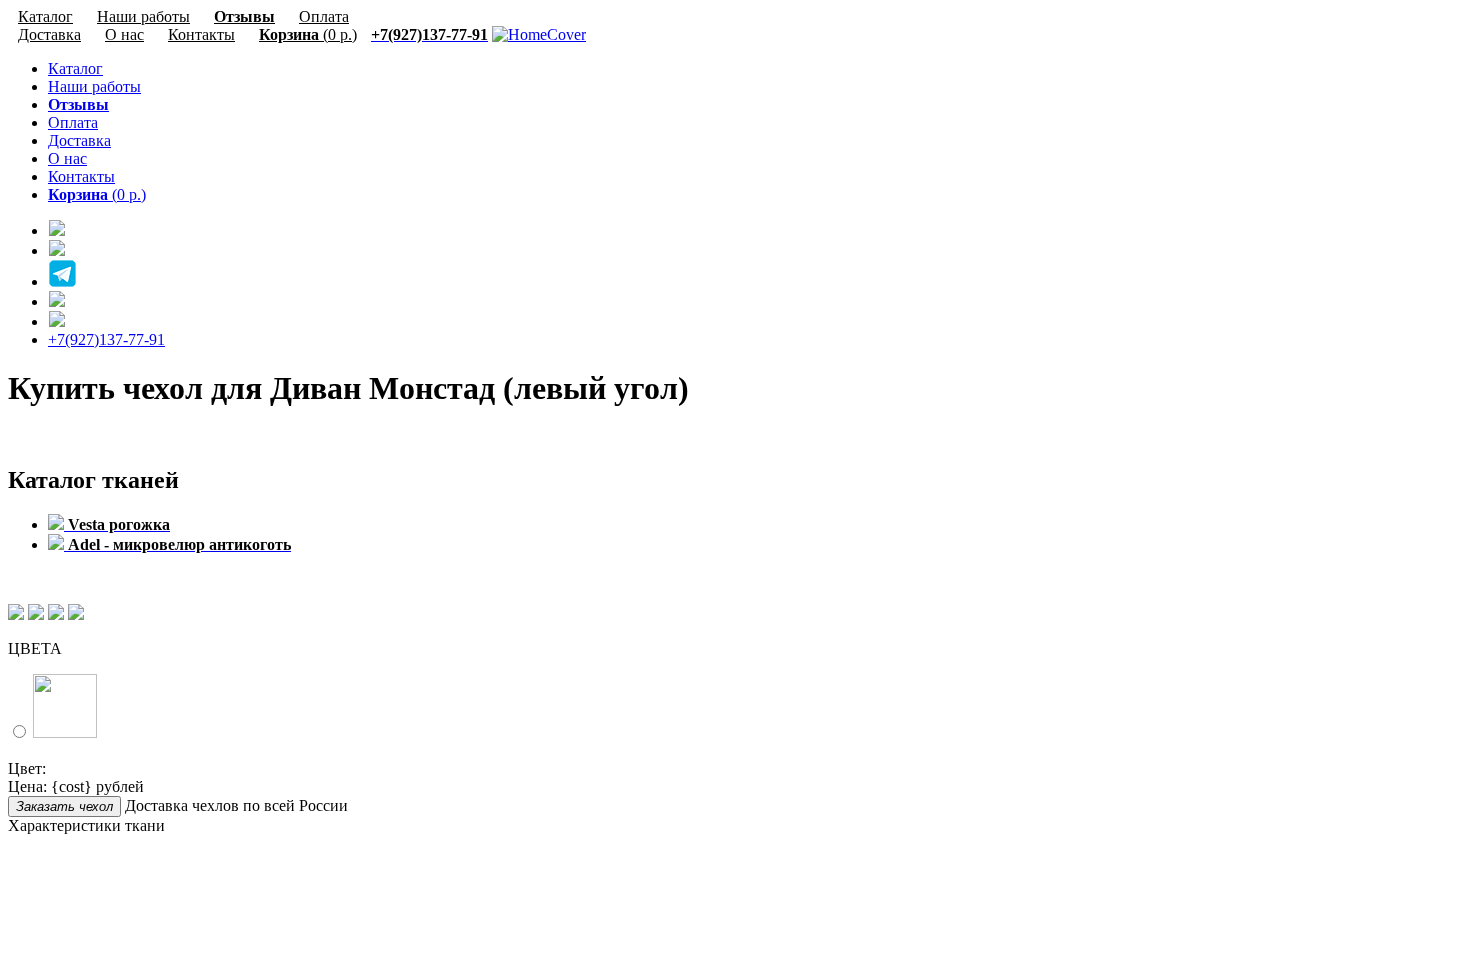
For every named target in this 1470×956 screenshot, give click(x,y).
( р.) (308, 34)
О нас (124, 34)
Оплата (73, 122)
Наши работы (94, 86)
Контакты (201, 34)
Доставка (49, 34)
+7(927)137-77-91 (106, 339)
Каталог (75, 68)
